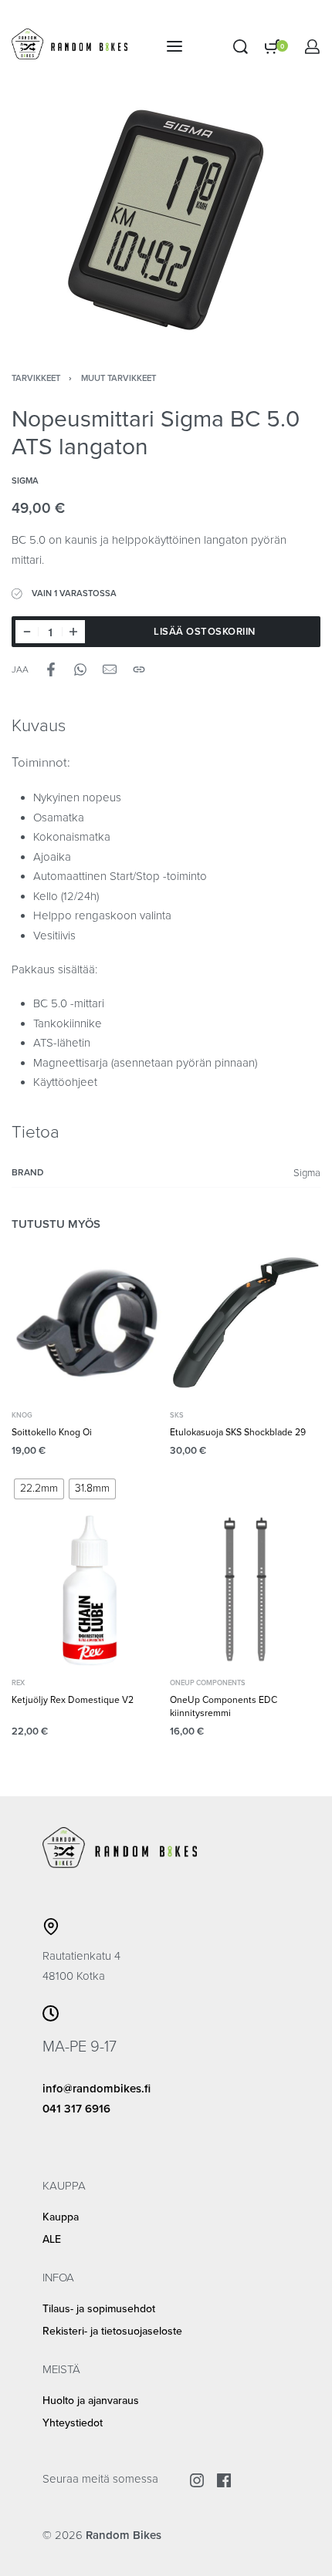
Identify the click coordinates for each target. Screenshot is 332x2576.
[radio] (39, 1489)
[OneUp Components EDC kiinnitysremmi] (245, 1591)
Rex (18, 1683)
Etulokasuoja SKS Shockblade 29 (238, 1433)
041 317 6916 (76, 2109)
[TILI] (312, 47)
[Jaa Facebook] (51, 669)
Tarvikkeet (36, 378)
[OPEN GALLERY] (166, 220)
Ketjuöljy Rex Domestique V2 (73, 1700)
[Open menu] (174, 46)
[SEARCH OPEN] (241, 47)
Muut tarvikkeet (119, 378)
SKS (177, 1416)
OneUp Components (208, 1683)
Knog (22, 1416)
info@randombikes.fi (97, 2089)
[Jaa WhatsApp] (80, 669)
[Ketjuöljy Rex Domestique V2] (87, 1591)
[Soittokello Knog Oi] (87, 1323)
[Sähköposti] (110, 669)
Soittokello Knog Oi (52, 1433)
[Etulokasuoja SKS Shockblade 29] (245, 1323)
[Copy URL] (139, 669)
